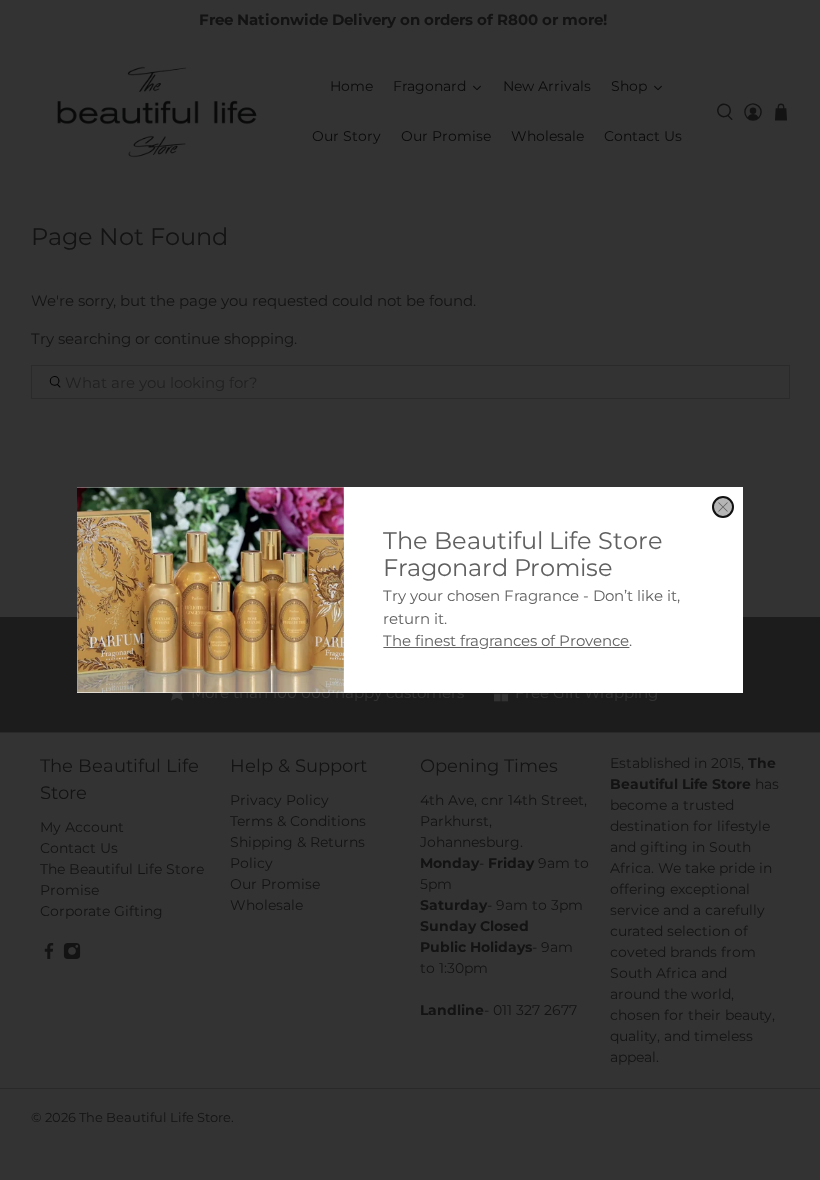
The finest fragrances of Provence (506, 640)
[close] (723, 507)
